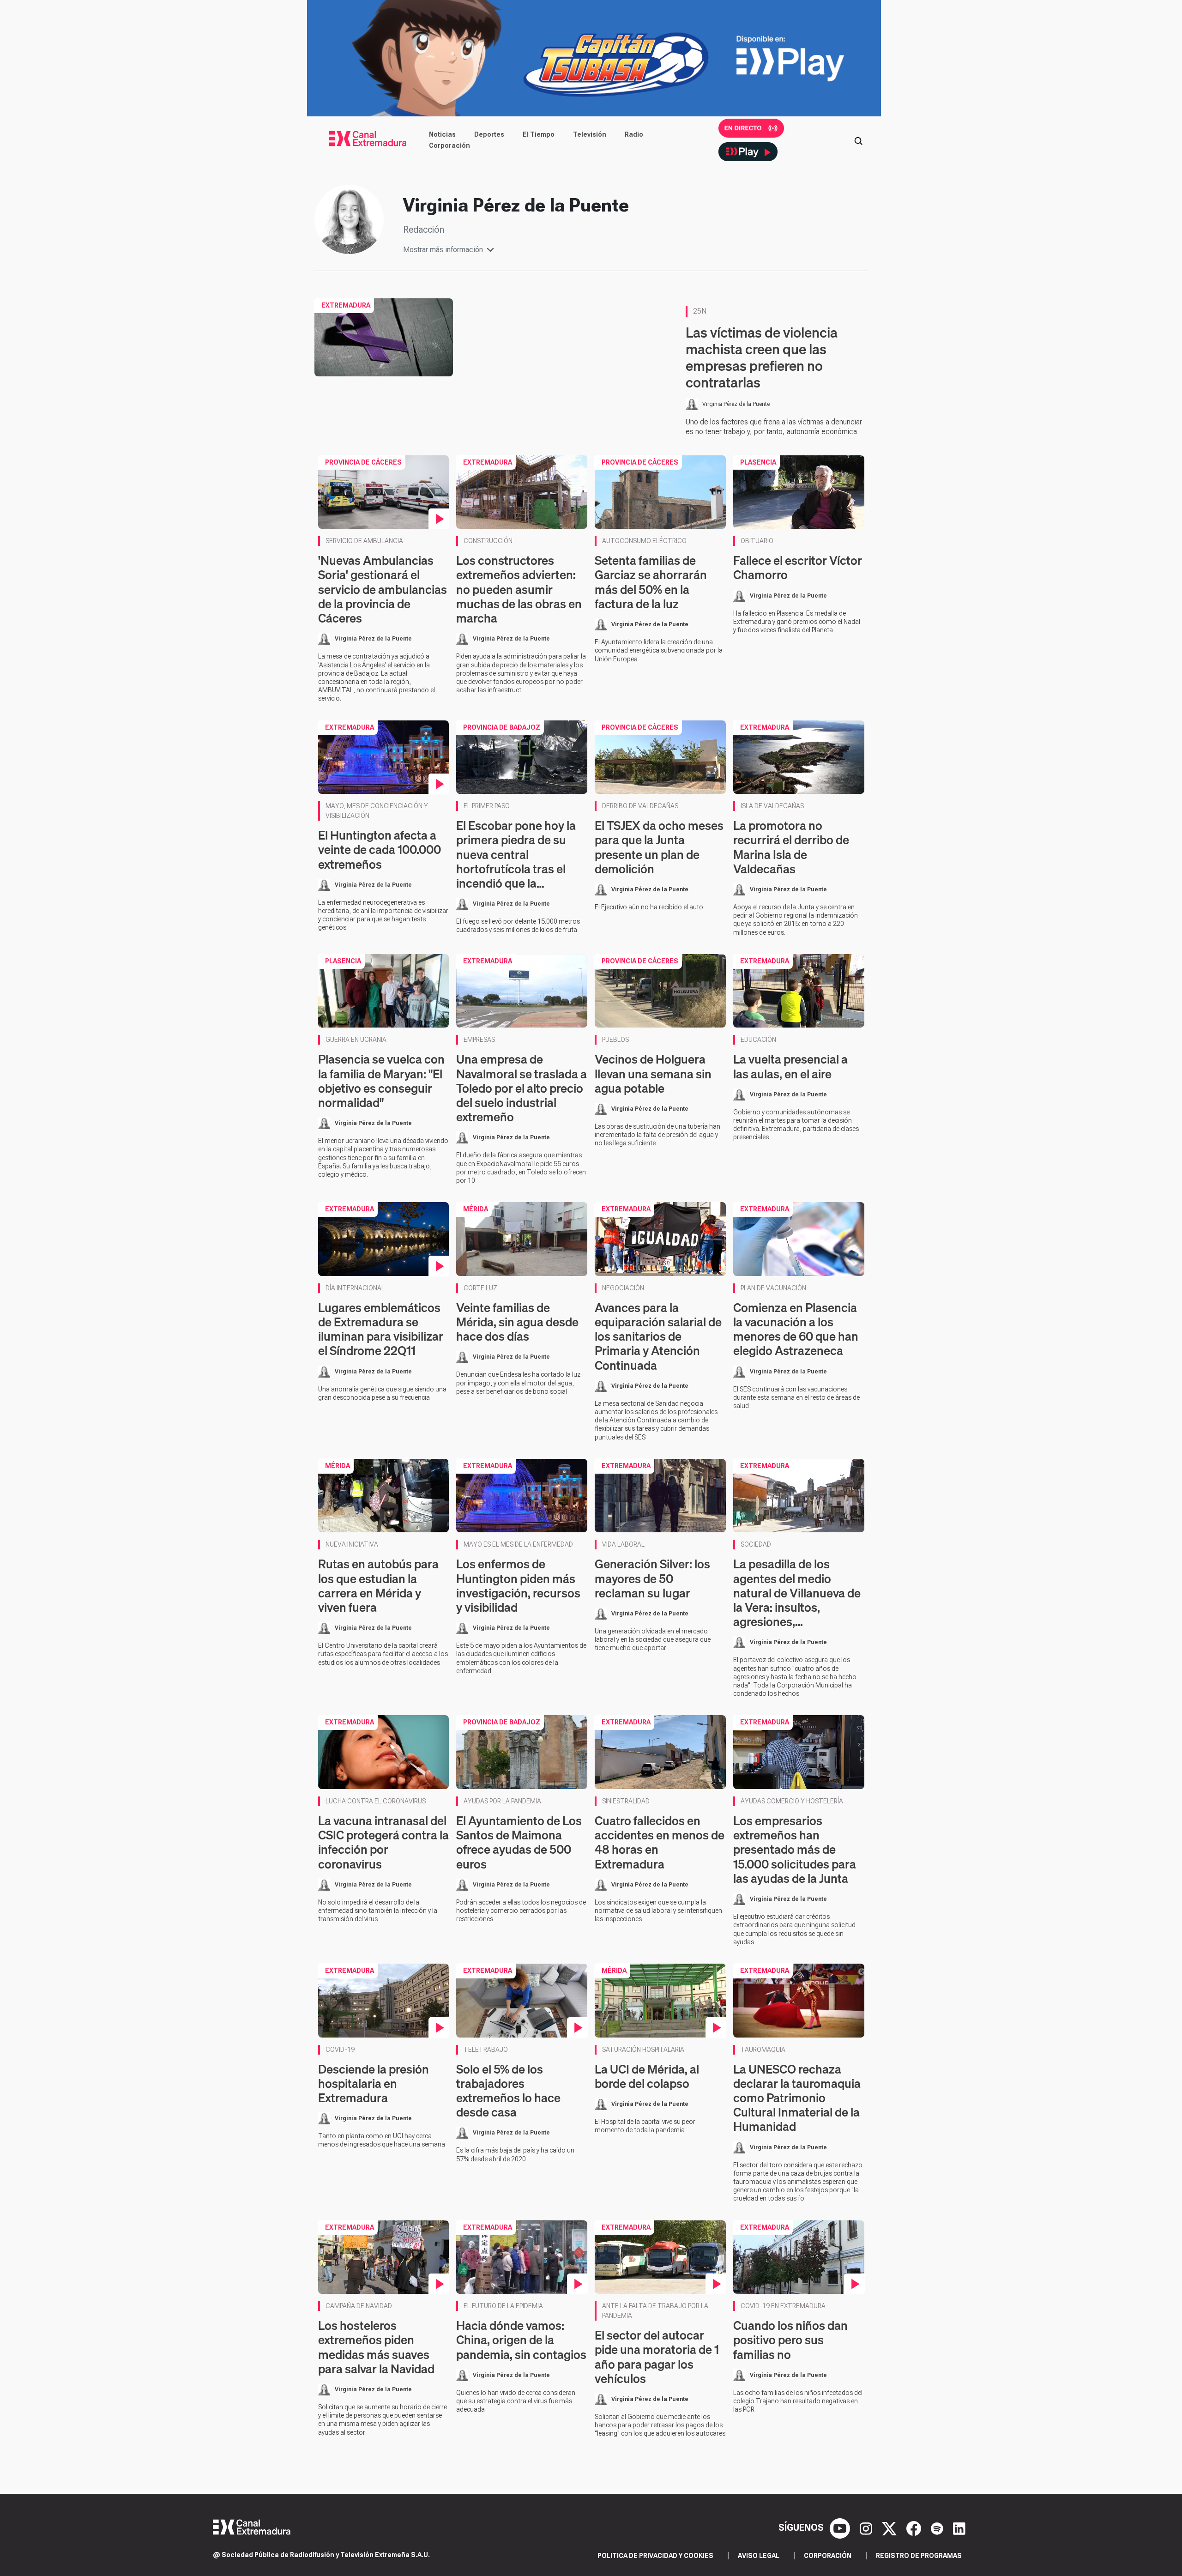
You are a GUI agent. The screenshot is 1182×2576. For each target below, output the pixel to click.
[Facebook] (915, 2528)
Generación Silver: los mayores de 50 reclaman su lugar (652, 1578)
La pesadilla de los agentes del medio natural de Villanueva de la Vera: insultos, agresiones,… (797, 1593)
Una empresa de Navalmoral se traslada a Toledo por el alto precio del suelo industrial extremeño (522, 1088)
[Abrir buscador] (858, 140)
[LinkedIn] (959, 2528)
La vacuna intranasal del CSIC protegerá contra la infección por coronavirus (383, 1842)
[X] (890, 2528)
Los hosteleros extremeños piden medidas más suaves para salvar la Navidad (376, 2347)
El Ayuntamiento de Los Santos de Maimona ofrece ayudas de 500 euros (519, 1842)
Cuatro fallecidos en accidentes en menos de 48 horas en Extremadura (660, 1842)
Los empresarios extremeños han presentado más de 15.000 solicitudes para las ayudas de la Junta (795, 1850)
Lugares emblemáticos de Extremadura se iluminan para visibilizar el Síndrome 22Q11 (381, 1329)
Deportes (489, 134)
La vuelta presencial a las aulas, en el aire (790, 1066)
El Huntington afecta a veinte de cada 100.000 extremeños (380, 850)
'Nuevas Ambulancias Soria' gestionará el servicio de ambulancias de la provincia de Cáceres (383, 589)
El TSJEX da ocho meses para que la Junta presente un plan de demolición (659, 847)
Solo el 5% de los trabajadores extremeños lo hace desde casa (508, 2091)
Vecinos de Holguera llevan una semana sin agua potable (653, 1073)
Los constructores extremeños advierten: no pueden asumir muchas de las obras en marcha (519, 589)
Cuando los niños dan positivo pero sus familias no (790, 2340)
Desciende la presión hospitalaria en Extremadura (374, 2083)
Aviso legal (759, 2556)
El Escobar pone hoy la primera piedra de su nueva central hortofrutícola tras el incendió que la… (516, 854)
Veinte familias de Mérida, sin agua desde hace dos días (517, 1322)
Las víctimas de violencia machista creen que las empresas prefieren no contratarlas (762, 357)
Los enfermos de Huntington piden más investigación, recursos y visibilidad (518, 1586)
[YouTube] (841, 2528)
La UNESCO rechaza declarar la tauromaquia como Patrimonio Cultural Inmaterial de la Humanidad (797, 2098)
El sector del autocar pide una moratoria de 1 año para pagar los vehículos (657, 2357)
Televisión (590, 134)
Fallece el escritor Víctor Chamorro (798, 568)
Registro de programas (919, 2556)
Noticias (442, 134)
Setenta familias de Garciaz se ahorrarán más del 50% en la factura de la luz (651, 582)
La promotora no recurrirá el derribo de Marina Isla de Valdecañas (791, 847)
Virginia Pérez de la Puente (736, 404)
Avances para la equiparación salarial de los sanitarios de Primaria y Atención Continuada (658, 1336)
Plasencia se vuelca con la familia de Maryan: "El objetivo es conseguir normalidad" (381, 1081)
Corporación (449, 145)
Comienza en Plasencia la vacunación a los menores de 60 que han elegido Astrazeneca (796, 1329)
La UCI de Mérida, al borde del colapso (647, 2076)
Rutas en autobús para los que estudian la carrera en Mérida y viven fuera (378, 1586)
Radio (634, 134)
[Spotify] (938, 2528)
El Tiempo (539, 134)
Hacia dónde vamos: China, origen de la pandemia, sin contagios (521, 2340)
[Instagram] (867, 2528)
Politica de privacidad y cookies (655, 2556)
